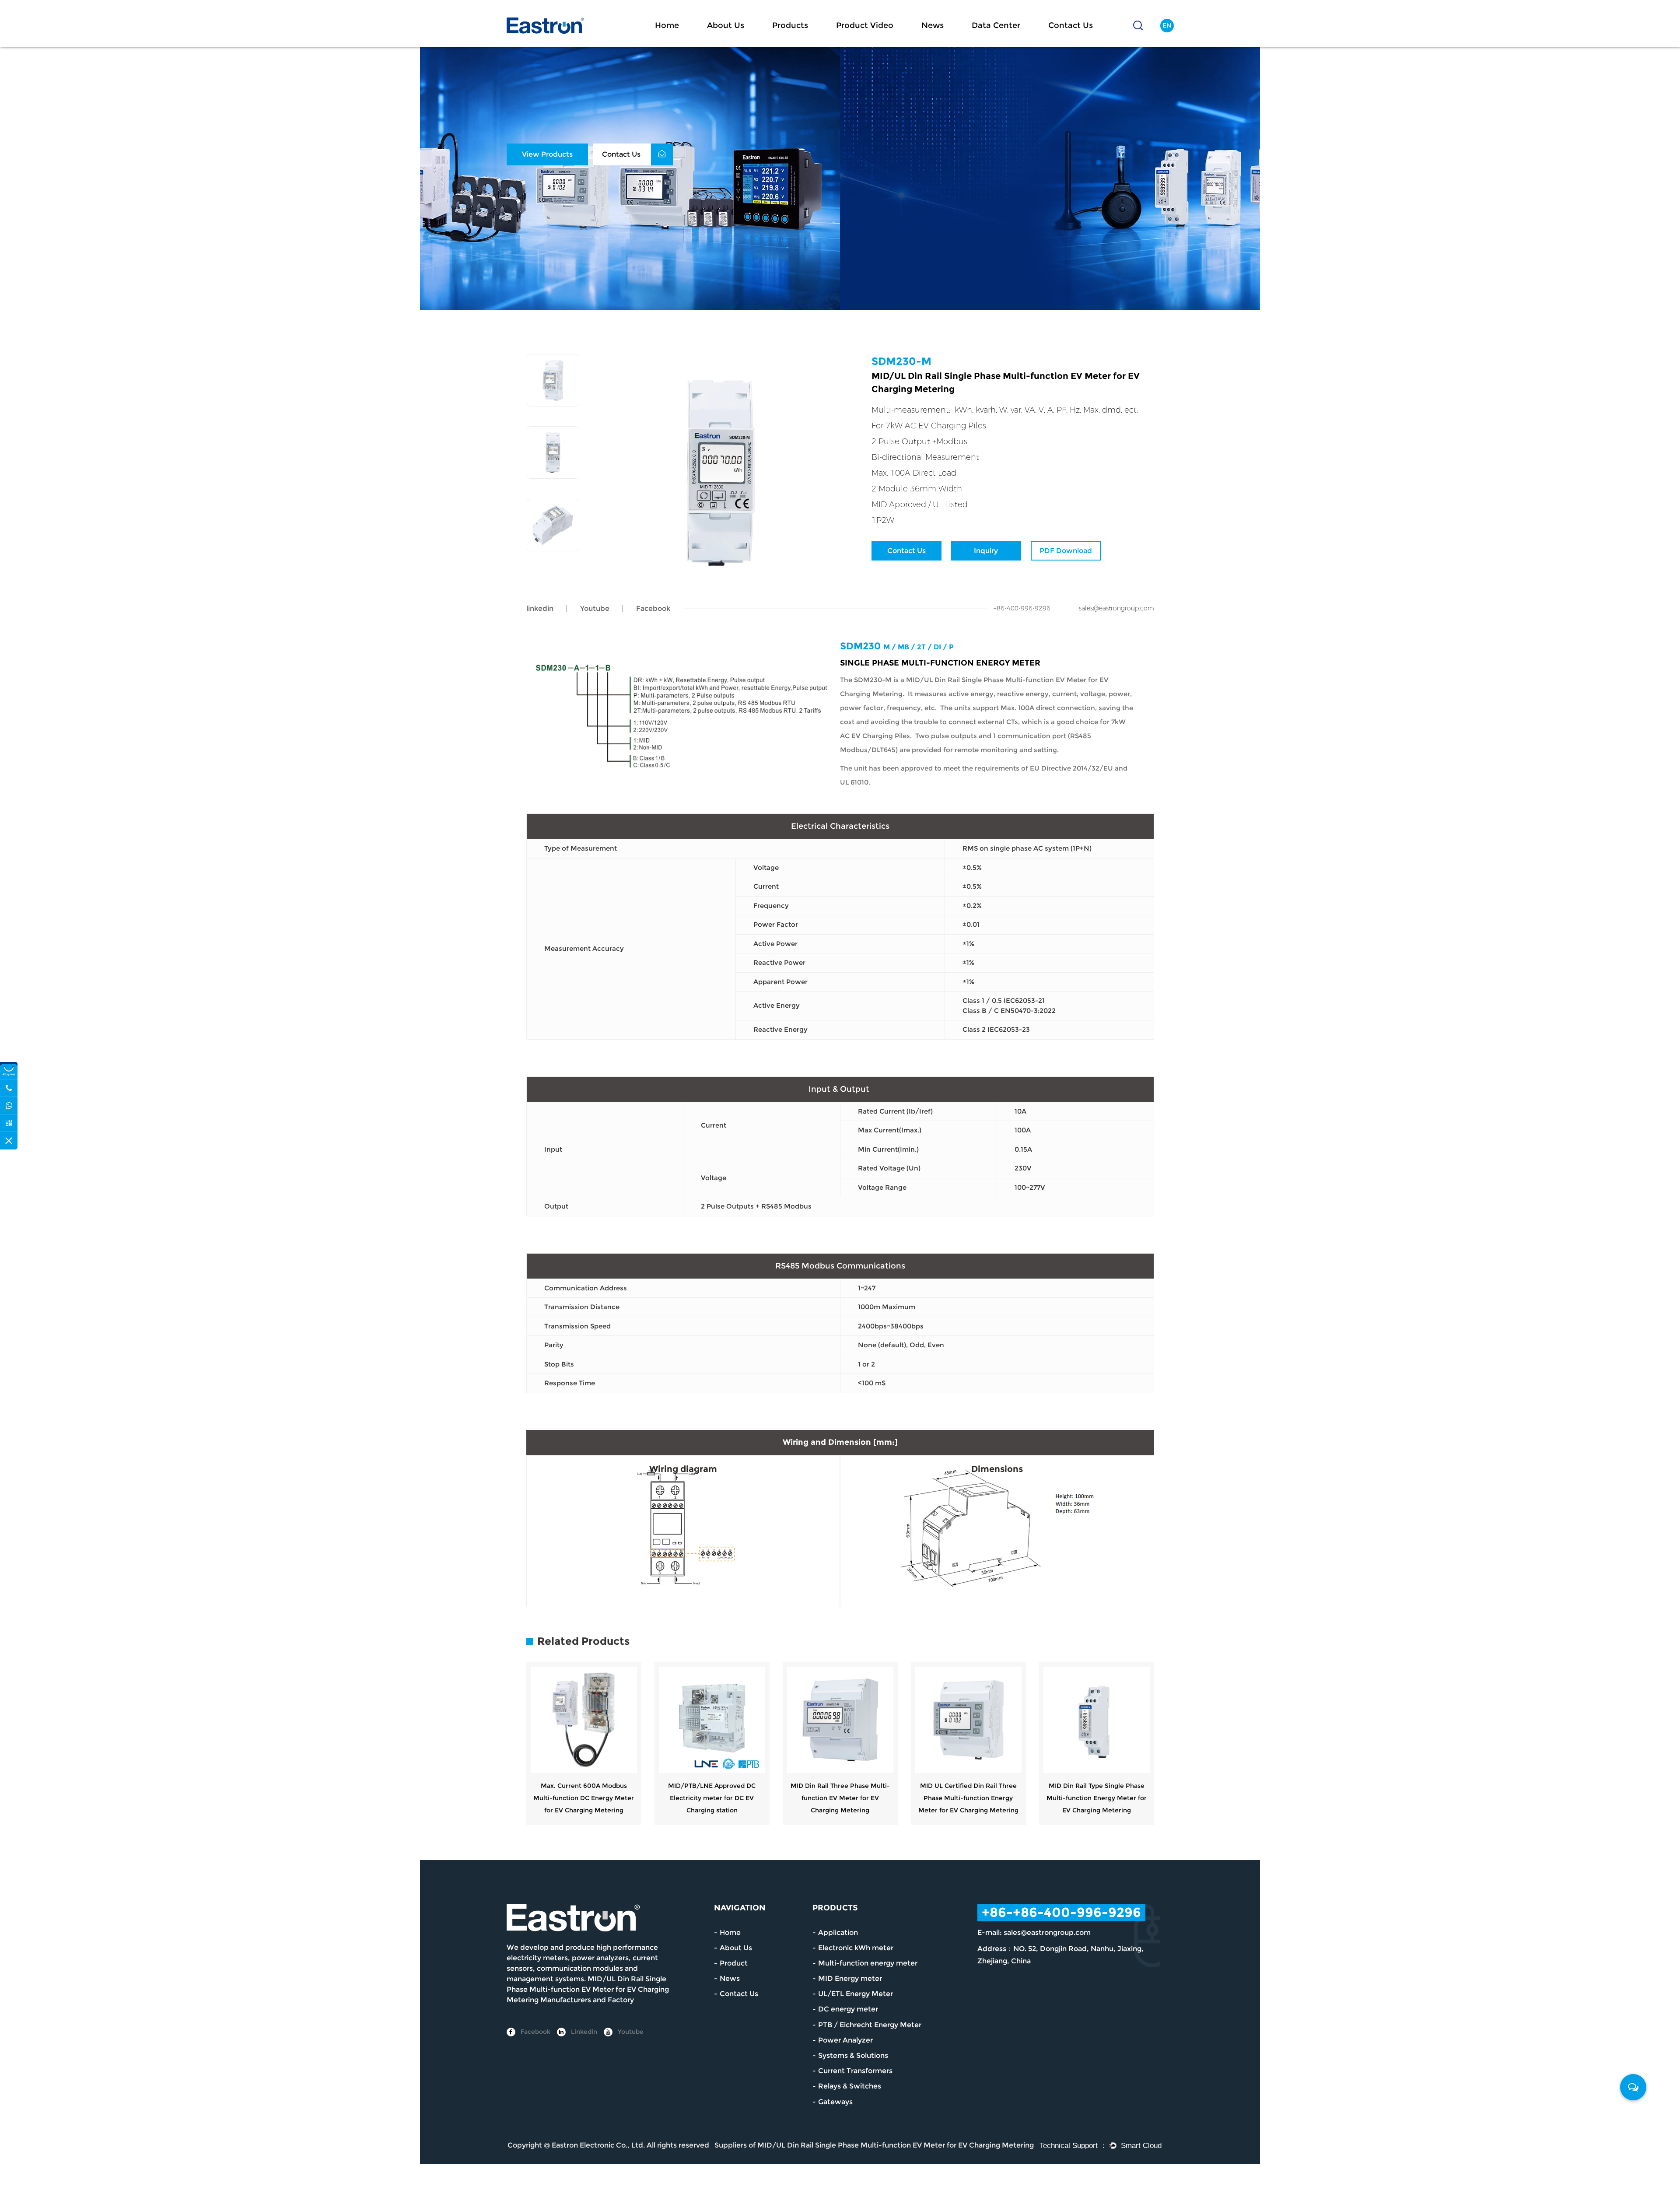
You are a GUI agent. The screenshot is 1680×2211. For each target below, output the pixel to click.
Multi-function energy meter (868, 1963)
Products (790, 25)
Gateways (835, 2102)
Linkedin (583, 2032)
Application (838, 1932)
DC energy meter (848, 2009)
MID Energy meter (850, 1978)
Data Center (996, 25)
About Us (726, 25)
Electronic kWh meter (856, 1948)
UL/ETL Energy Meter (856, 1994)
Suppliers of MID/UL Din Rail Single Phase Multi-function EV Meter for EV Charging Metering (874, 2145)
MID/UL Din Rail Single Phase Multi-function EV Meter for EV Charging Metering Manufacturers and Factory (588, 1989)
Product (734, 1963)
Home (667, 25)
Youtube (595, 608)
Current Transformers (855, 2071)
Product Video (865, 25)
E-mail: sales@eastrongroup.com (1034, 1932)
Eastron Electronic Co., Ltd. (598, 2145)
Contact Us (1071, 25)
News (933, 25)
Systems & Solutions (853, 2055)
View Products (547, 154)
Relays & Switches (850, 2086)
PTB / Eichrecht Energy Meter (870, 2025)
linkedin (540, 608)
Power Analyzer (845, 2040)
